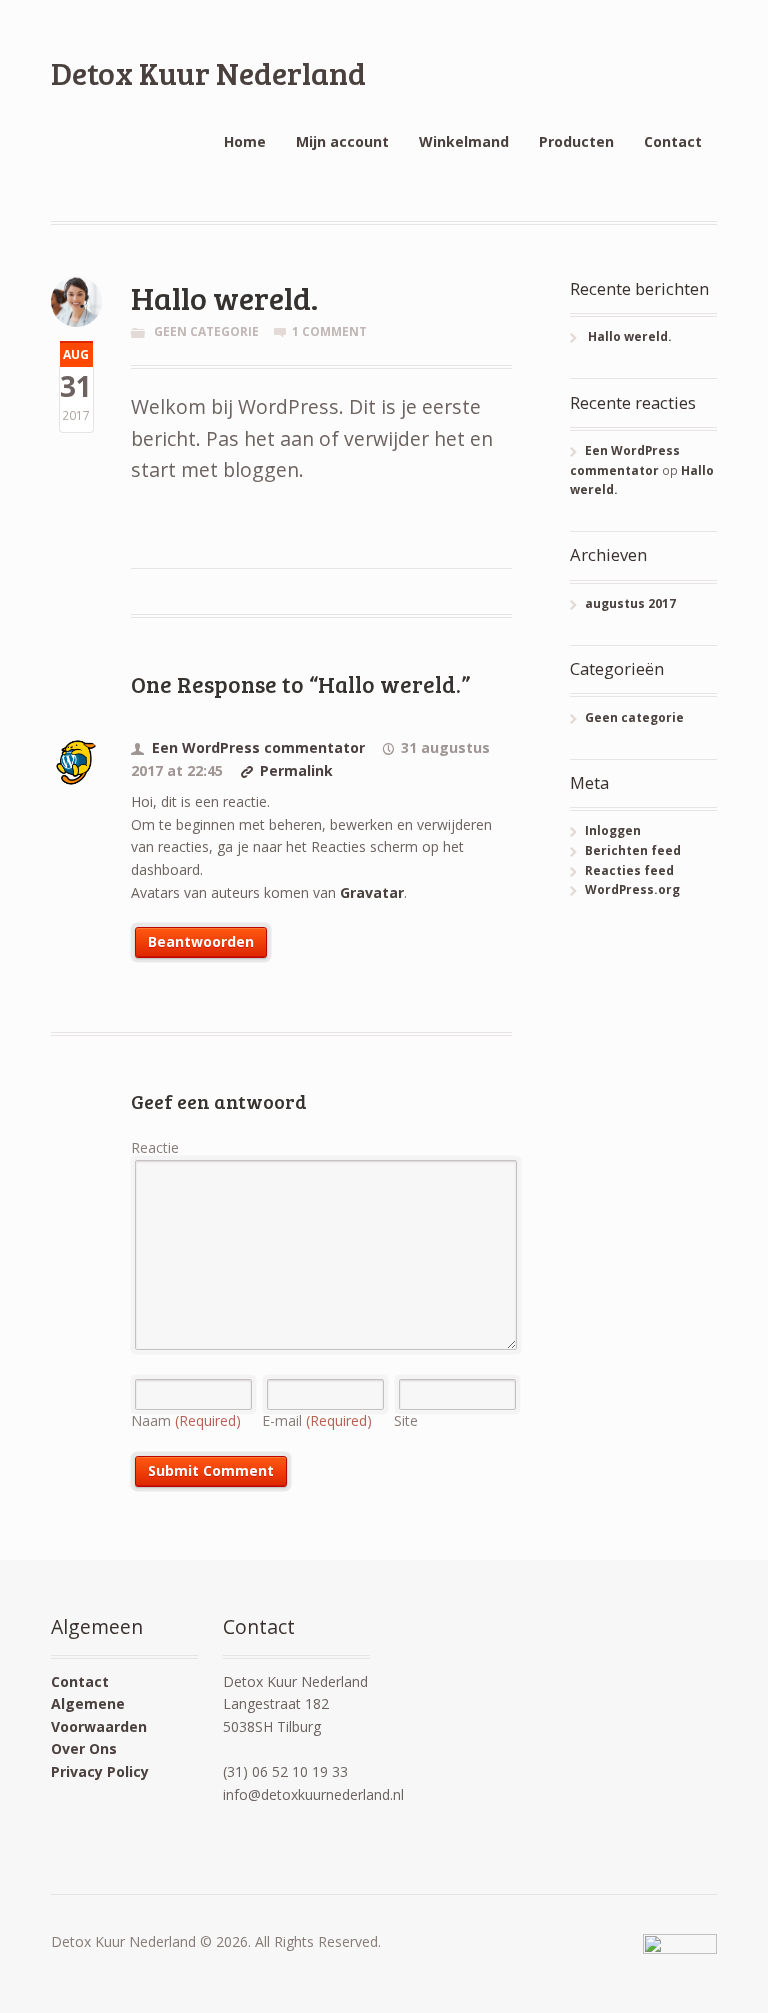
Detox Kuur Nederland (208, 72)
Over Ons (84, 1748)
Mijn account (342, 141)
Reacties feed (629, 870)
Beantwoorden (201, 941)
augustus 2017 (630, 603)
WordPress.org (632, 889)
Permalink (296, 770)
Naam (186, 1420)
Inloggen (613, 830)
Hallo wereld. (630, 336)
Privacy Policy (100, 1771)
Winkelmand (464, 141)
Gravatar (372, 892)
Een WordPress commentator (258, 747)
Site (406, 1420)
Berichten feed (633, 850)
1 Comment (329, 331)
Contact (673, 141)
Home (245, 141)
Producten (576, 141)
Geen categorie (206, 331)
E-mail (317, 1420)
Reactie (155, 1147)
